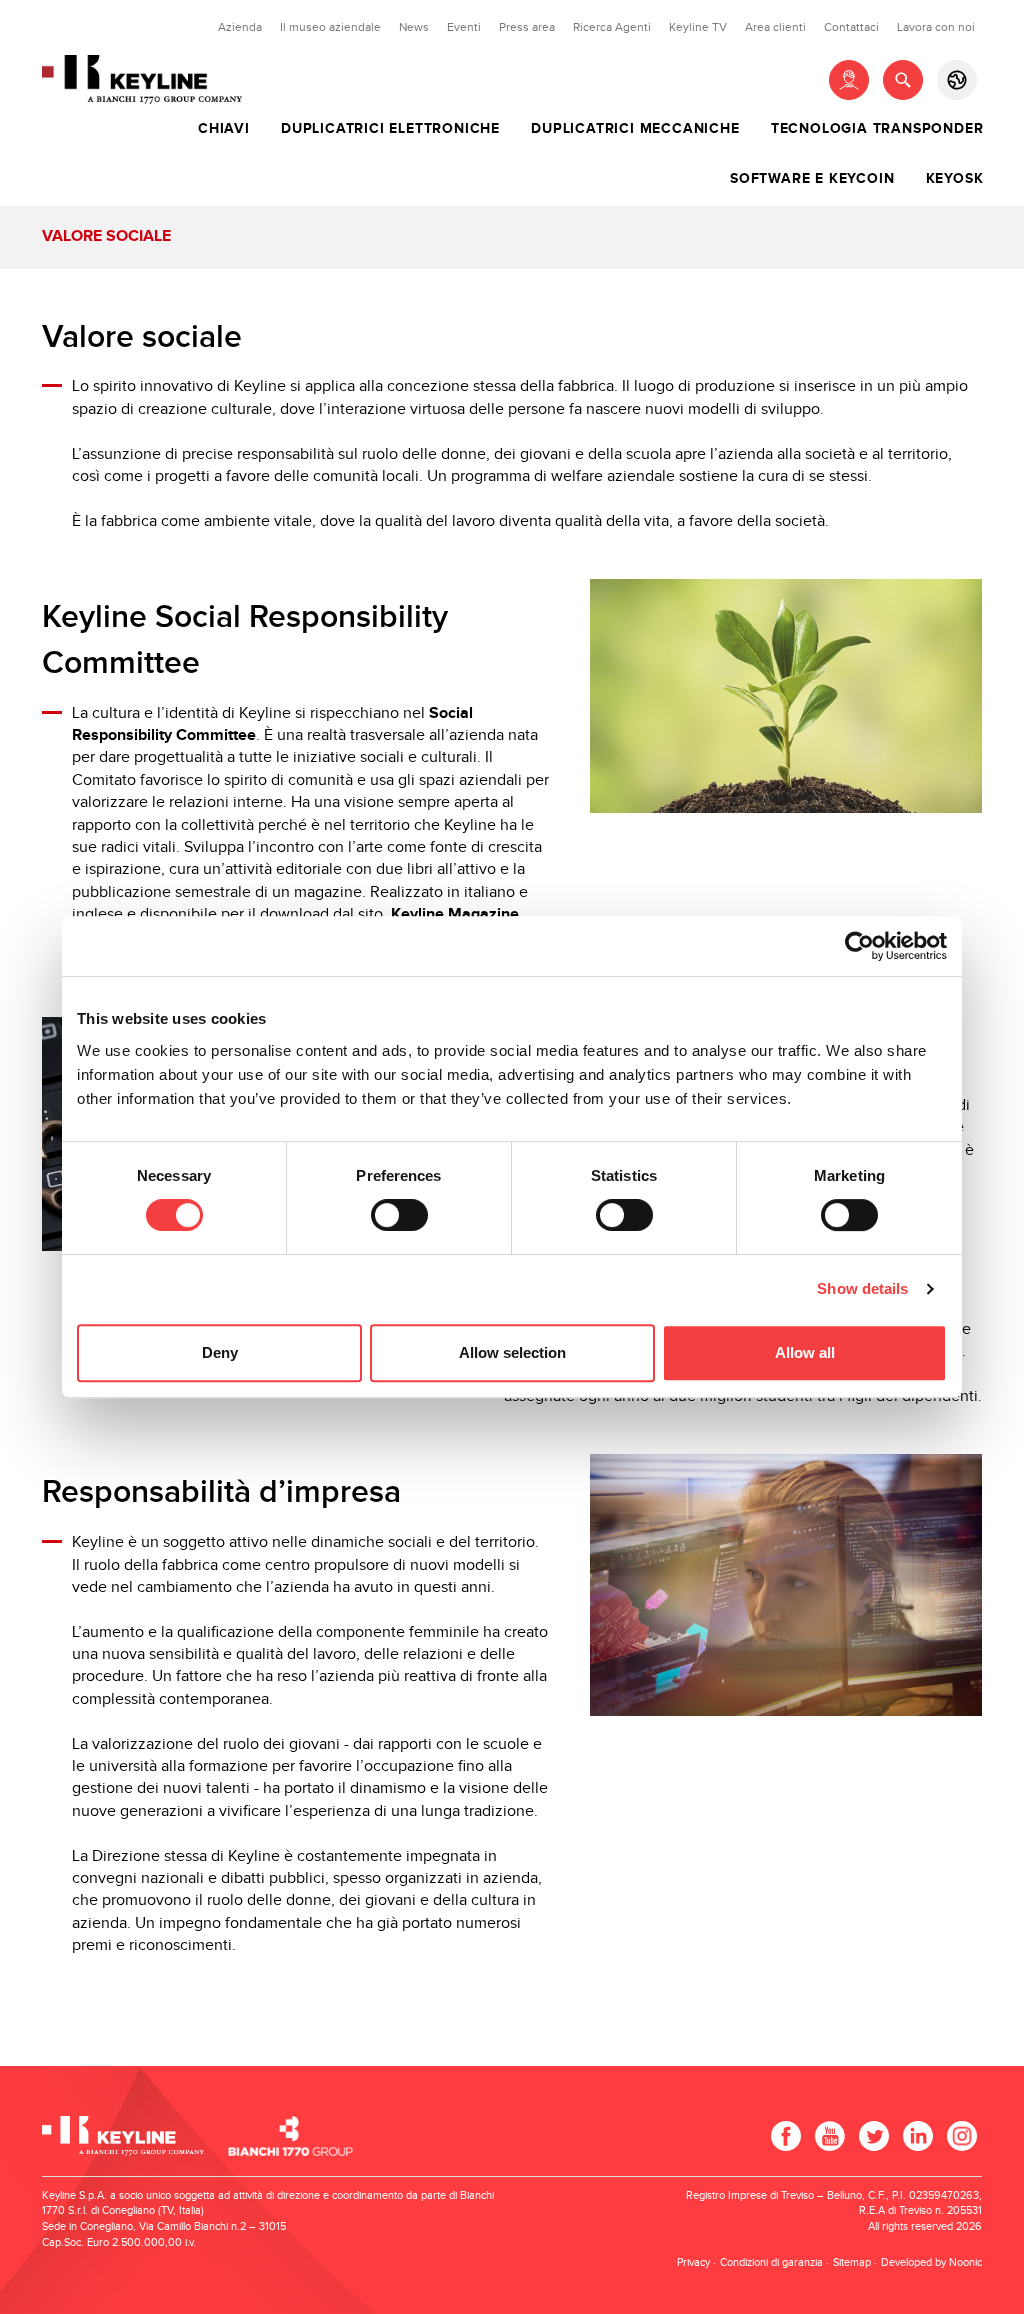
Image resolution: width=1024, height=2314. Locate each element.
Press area (527, 27)
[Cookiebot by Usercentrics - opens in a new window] (859, 946)
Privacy (693, 2262)
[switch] (399, 1215)
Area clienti (775, 27)
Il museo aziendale (330, 27)
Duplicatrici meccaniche (635, 129)
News (414, 27)
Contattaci (851, 27)
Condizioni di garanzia (771, 2262)
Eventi (464, 27)
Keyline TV (698, 27)
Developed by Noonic (931, 2262)
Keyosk (955, 179)
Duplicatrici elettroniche (390, 129)
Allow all (805, 1352)
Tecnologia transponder (877, 129)
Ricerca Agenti (612, 27)
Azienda (240, 27)
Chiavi (224, 129)
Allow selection (512, 1352)
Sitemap (852, 2262)
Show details (862, 1288)
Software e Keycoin (812, 179)
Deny (220, 1352)
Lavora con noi (936, 27)
